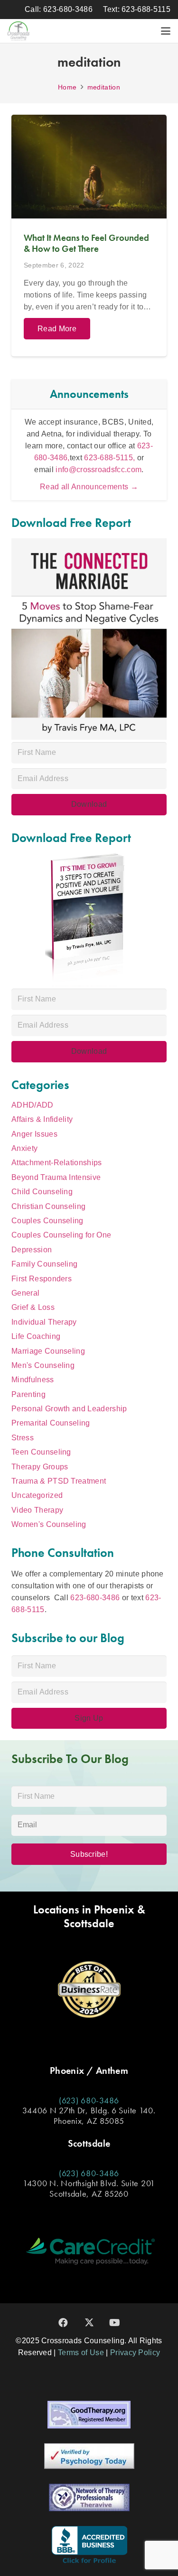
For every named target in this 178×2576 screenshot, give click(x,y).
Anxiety (24, 1148)
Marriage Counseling (48, 1351)
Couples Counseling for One (61, 1235)
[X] (89, 2323)
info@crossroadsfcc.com (98, 470)
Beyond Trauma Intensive (56, 1177)
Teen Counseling (41, 1452)
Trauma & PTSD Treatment (59, 1481)
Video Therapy (37, 1510)
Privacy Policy (135, 2353)
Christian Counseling (48, 1206)
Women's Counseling (49, 1524)
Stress (23, 1438)
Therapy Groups (40, 1467)
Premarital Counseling (51, 1423)
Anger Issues (34, 1134)
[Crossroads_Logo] (19, 31)
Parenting (28, 1394)
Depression (32, 1250)
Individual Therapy (44, 1322)
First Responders (42, 1279)
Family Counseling (44, 1264)
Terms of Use (81, 2353)
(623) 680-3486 (89, 2100)
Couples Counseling (47, 1221)
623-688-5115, (110, 458)
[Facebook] (64, 2323)
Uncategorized (37, 1495)
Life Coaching (36, 1336)
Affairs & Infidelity (42, 1119)
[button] (166, 31)
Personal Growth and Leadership (69, 1409)
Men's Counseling (43, 1365)
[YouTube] (115, 2323)
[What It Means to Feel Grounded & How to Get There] (89, 236)
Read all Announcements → (89, 487)
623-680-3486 (95, 1598)
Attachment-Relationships (57, 1163)
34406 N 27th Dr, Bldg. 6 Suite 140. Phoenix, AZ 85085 (89, 2115)
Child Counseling (42, 1192)
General (25, 1293)
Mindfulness (33, 1380)
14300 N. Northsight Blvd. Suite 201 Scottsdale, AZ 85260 (89, 2188)
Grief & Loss (33, 1307)
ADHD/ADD (33, 1105)
